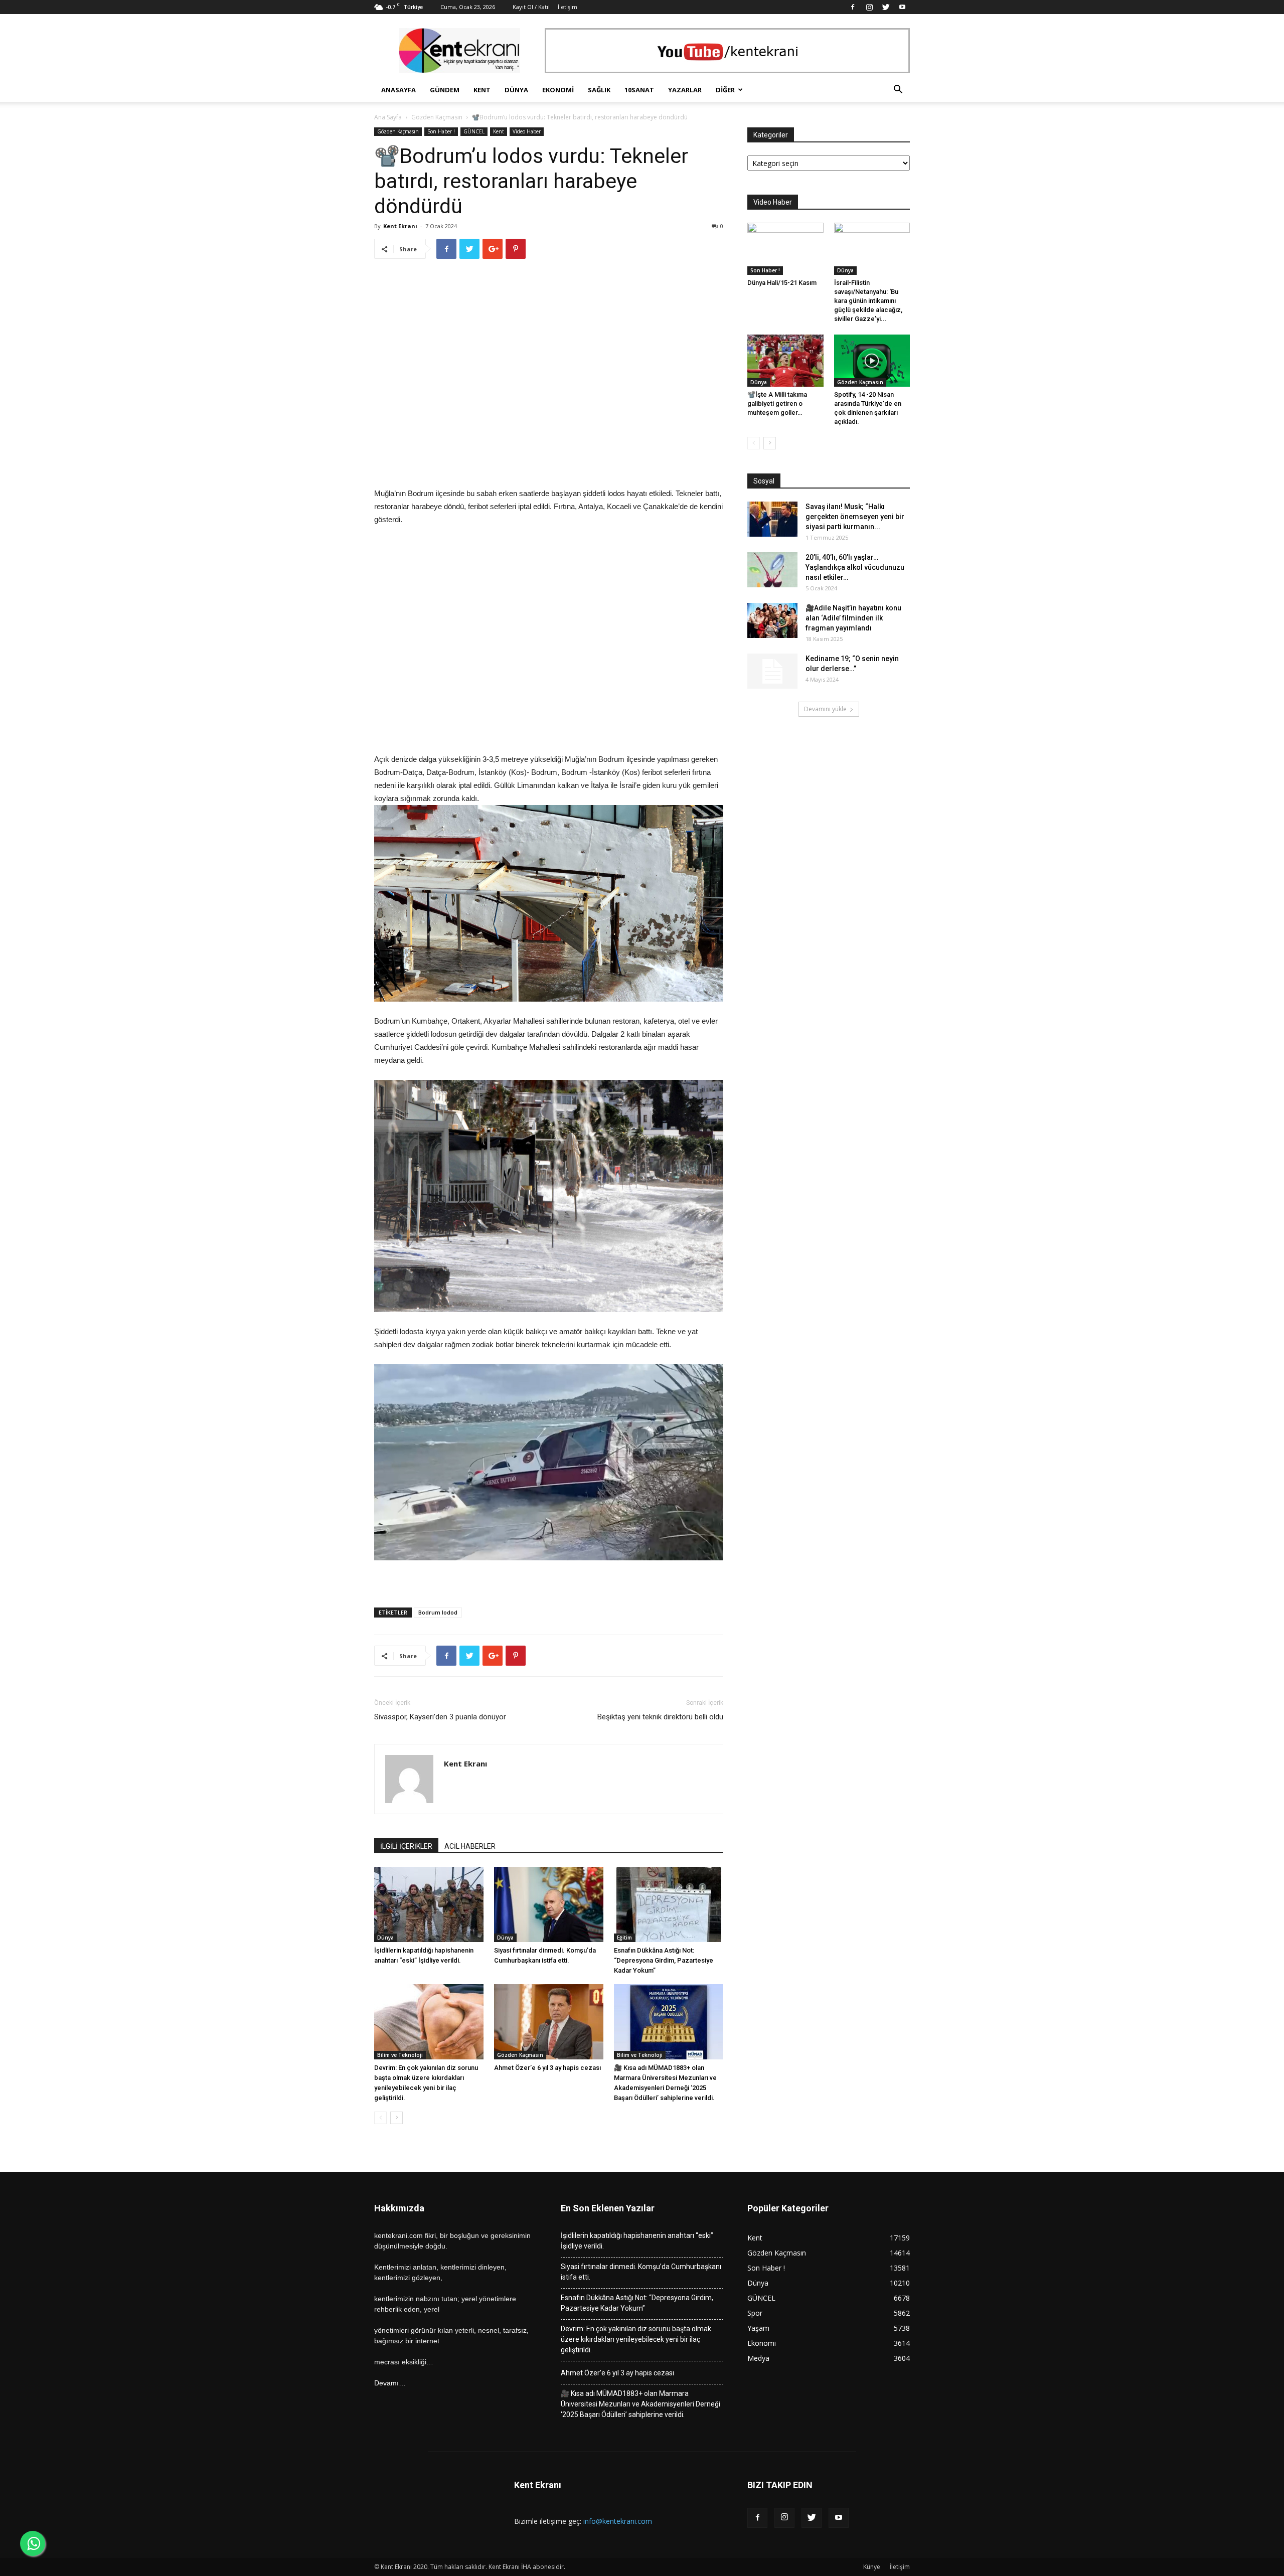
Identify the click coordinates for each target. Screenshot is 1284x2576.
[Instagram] (869, 7)
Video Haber (527, 131)
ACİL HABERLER (470, 1846)
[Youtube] (902, 7)
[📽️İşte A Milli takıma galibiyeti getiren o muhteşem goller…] (785, 361)
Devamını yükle (825, 709)
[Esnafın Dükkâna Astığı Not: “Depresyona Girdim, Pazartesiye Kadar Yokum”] (669, 1904)
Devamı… (390, 2383)
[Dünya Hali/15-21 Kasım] (785, 249)
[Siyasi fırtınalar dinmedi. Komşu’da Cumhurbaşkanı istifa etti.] (549, 1904)
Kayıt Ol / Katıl (531, 7)
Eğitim (624, 1938)
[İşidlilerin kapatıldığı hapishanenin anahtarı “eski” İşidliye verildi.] (429, 1904)
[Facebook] (853, 7)
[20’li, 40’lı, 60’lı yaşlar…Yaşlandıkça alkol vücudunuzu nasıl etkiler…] (772, 570)
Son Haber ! (441, 131)
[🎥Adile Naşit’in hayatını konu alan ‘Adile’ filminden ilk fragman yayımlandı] (772, 620)
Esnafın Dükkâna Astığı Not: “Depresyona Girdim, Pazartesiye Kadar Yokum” (664, 1960)
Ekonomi (558, 90)
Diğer (725, 90)
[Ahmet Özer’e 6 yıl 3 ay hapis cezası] (549, 2022)
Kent (482, 90)
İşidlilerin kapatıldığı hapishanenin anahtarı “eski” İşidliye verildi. (637, 2241)
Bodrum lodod (438, 1612)
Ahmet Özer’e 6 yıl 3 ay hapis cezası (547, 2068)
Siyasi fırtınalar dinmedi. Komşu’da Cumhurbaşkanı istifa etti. (641, 2272)
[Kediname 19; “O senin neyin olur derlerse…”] (772, 671)
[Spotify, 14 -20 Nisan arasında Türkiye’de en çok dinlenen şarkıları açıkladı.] (872, 361)
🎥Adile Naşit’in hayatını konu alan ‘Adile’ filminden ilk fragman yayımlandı (853, 618)
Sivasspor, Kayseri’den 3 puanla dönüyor (440, 1717)
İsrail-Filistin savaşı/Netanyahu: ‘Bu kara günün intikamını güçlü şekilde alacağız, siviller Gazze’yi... (868, 301)
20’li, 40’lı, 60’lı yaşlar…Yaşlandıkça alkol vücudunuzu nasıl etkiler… (855, 567)
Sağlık (599, 90)
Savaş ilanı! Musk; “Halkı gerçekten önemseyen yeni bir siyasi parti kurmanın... (855, 517)
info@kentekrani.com (618, 2521)
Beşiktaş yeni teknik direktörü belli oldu (660, 1717)
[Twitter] (886, 7)
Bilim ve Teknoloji (400, 2055)
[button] (898, 91)
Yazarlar (685, 90)
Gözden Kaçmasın (437, 117)
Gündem (445, 90)
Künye (872, 2567)
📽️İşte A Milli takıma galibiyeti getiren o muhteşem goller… (777, 404)
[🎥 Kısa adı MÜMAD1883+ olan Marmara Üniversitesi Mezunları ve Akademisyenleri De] (669, 2022)
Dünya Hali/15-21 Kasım (782, 283)
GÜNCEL (474, 131)
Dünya (516, 90)
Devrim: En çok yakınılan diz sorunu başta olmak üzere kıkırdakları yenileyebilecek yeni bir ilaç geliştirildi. (636, 2339)
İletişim (568, 7)
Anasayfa (398, 90)
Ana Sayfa (388, 117)
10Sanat (639, 90)
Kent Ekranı (400, 226)
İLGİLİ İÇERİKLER (406, 1846)
